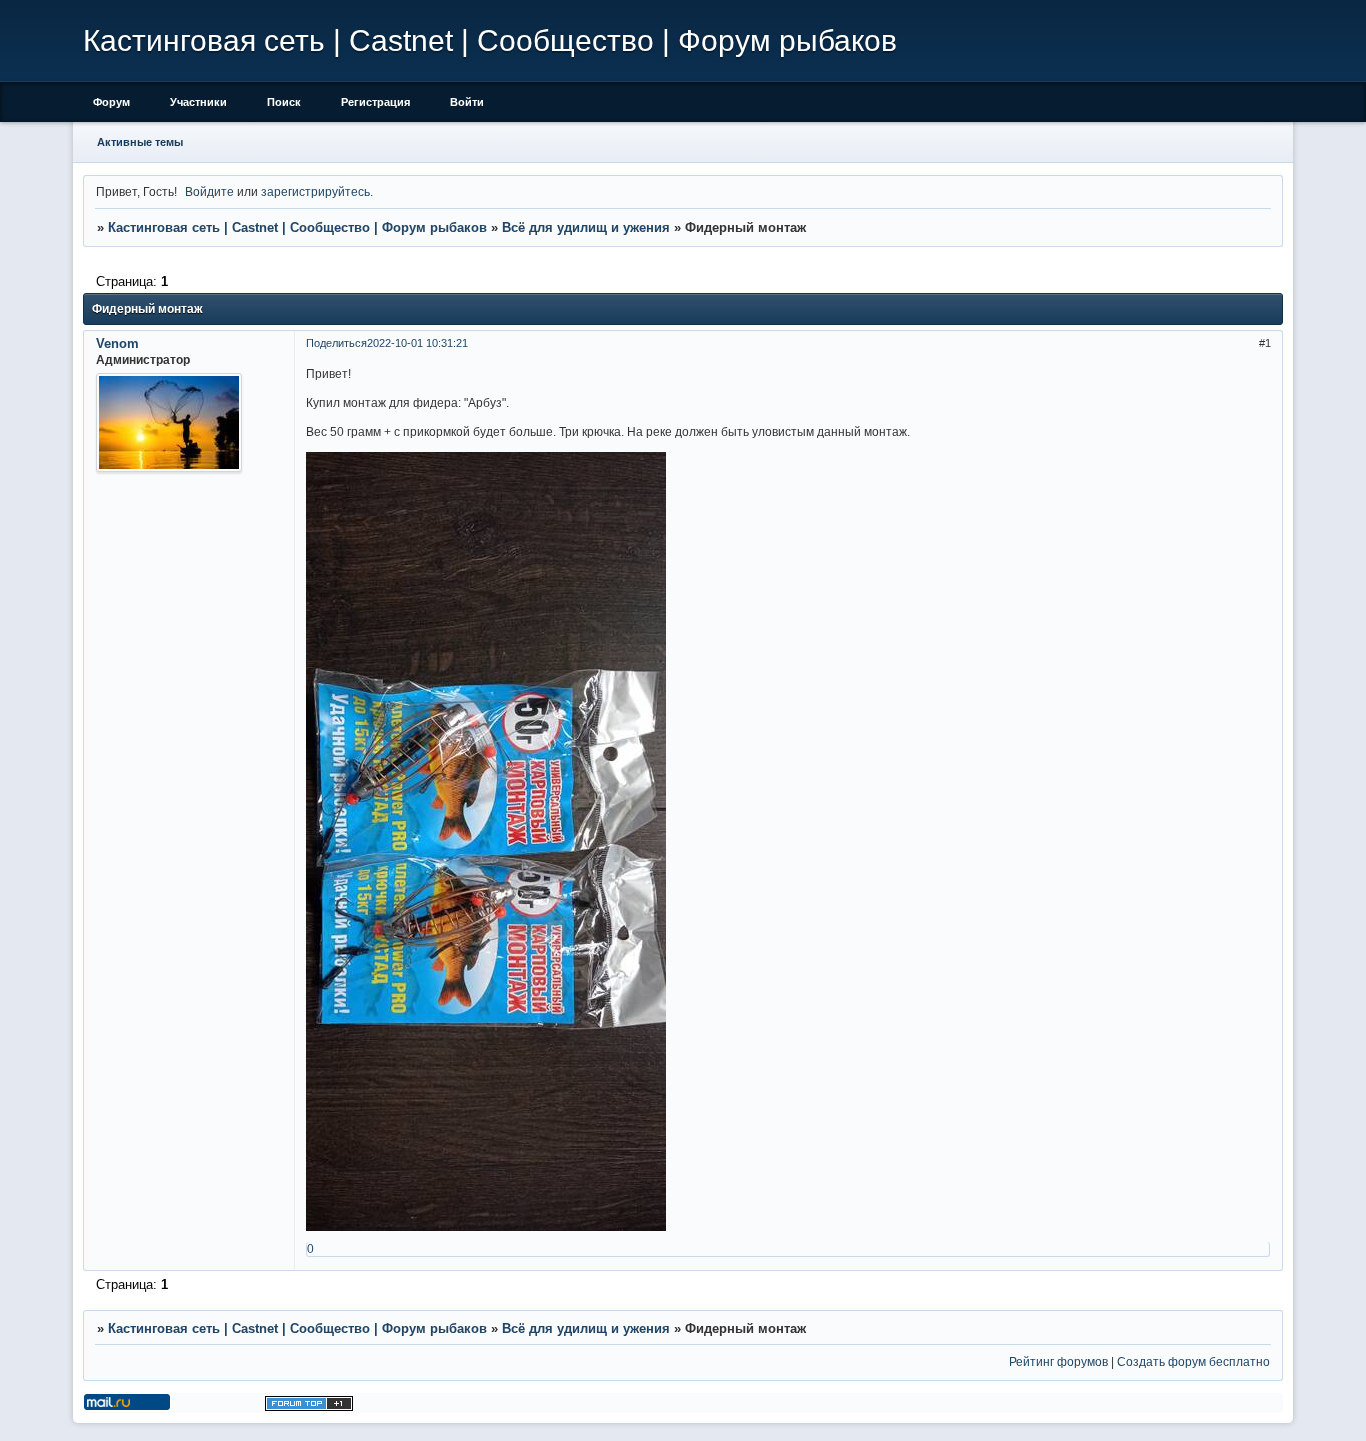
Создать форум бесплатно (1193, 1361)
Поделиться (336, 343)
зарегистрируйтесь (315, 191)
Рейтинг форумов (1058, 1361)
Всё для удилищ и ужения (586, 227)
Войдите (209, 191)
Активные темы (140, 142)
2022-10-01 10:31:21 (417, 343)
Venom (117, 343)
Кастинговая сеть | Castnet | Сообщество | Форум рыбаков (297, 227)
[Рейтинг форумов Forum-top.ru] (309, 1406)
